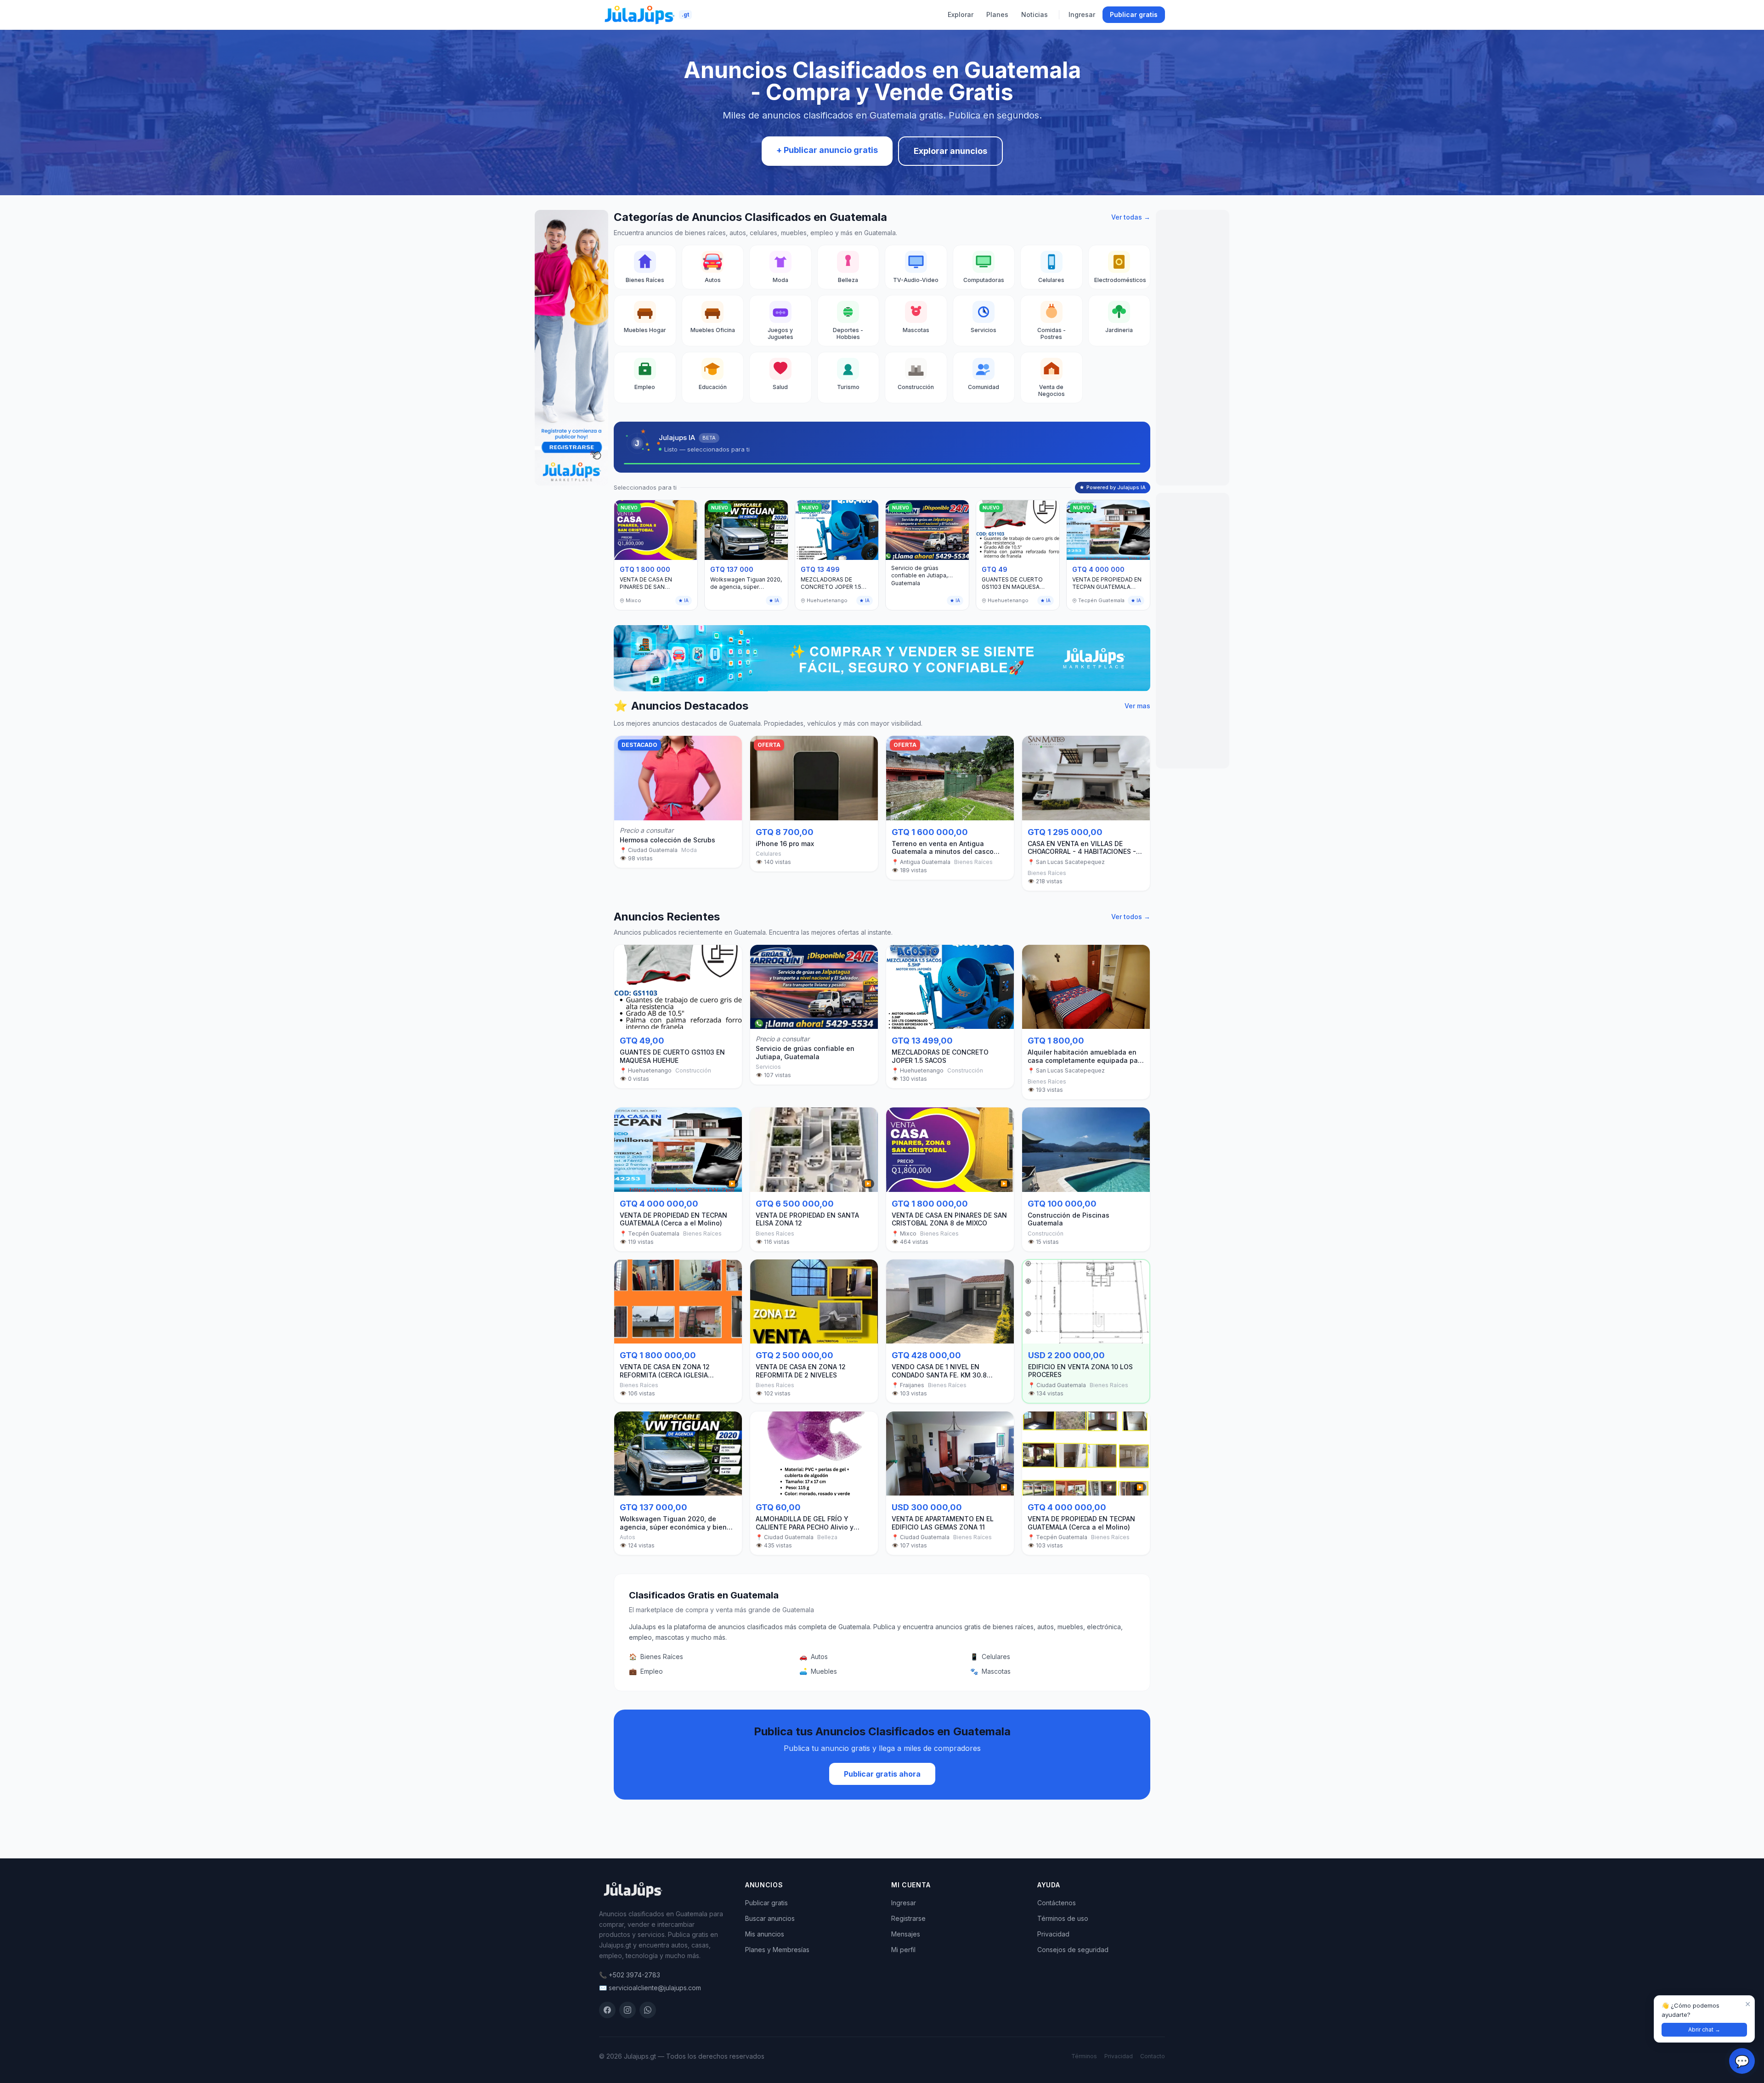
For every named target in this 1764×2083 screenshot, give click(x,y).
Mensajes (906, 1934)
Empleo (646, 1671)
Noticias (1035, 14)
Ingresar (1082, 14)
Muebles (818, 1671)
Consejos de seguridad (1073, 1950)
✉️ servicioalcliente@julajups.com (650, 1988)
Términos (1084, 2056)
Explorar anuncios (950, 151)
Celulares (990, 1657)
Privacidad (1053, 1934)
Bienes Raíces (656, 1657)
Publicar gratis (1134, 14)
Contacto (1153, 2056)
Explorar (961, 14)
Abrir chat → (1704, 2029)
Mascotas (990, 1671)
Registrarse (908, 1918)
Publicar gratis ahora (882, 1774)
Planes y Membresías (777, 1950)
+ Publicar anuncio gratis (827, 150)
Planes (997, 14)
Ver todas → (1131, 217)
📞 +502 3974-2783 (630, 1975)
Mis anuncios (765, 1934)
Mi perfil (903, 1950)
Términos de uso (1063, 1918)
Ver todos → (1131, 917)
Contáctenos (1057, 1903)
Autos (814, 1657)
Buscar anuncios (770, 1918)
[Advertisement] (1193, 348)
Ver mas (1137, 706)
